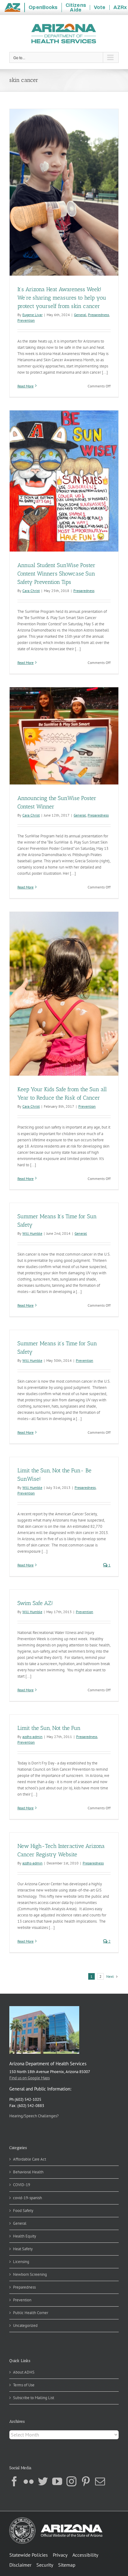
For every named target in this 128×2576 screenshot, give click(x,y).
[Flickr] (29, 2481)
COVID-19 (22, 2185)
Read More (25, 386)
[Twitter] (43, 2481)
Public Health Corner (31, 2313)
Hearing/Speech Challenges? (34, 2116)
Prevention (26, 320)
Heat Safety (23, 2249)
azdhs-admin (32, 1737)
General (80, 315)
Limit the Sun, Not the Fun (49, 1728)
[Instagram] (71, 2481)
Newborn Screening (30, 2274)
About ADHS (24, 2372)
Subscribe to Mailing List (34, 2398)
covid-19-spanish (27, 2198)
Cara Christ (31, 591)
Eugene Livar (32, 315)
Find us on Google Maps (30, 2078)
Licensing (21, 2262)
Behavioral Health (28, 2172)
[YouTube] (57, 2481)
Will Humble (32, 1233)
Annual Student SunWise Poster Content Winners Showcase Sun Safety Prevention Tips (56, 574)
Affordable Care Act (30, 2159)
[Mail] (100, 2481)
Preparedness (98, 315)
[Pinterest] (86, 2481)
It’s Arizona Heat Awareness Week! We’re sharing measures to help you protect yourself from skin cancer (62, 298)
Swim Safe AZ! (35, 1603)
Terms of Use (24, 2385)
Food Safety (23, 2211)
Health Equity (25, 2236)
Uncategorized (25, 2325)
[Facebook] (14, 2481)
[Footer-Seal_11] (56, 2519)
